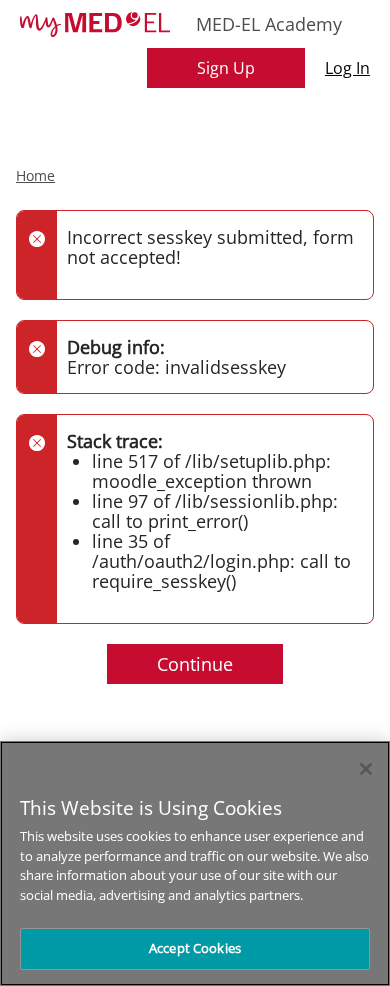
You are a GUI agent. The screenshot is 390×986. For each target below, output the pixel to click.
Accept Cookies (195, 948)
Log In (347, 68)
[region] (195, 863)
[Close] (366, 769)
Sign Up (226, 68)
